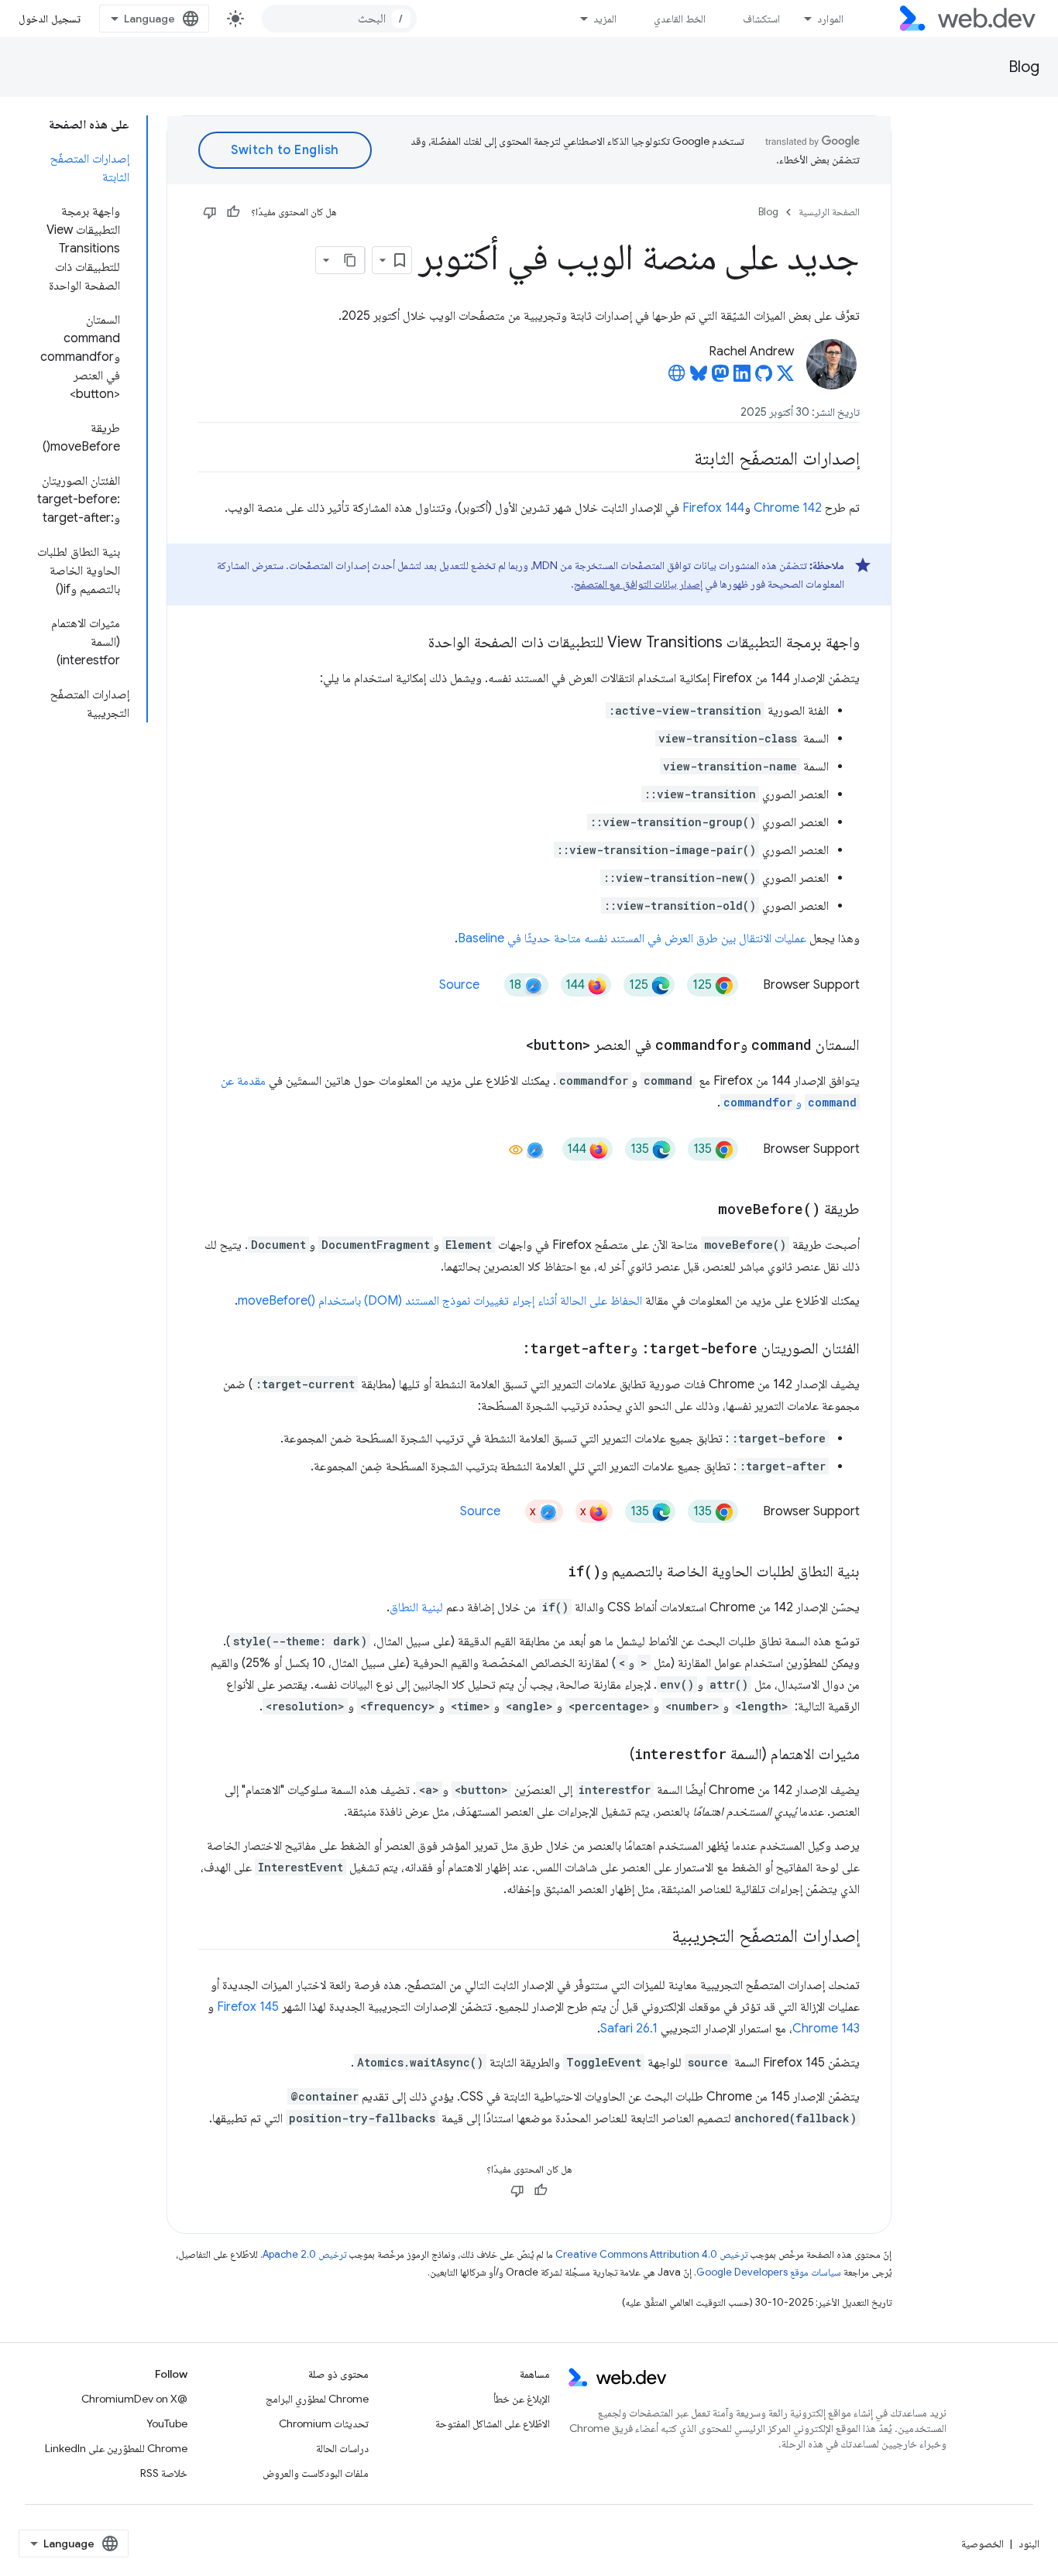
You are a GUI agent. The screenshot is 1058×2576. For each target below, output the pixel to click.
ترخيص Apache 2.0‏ (304, 2254)
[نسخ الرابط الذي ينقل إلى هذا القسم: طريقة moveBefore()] (704, 1210)
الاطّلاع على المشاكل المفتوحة (493, 2423)
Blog (1024, 67)
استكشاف (761, 19)
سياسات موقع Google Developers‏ (769, 2272)
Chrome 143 (826, 2029)
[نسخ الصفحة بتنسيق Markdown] (351, 260)
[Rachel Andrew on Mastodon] (720, 378)
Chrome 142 (788, 508)
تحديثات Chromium (324, 2423)
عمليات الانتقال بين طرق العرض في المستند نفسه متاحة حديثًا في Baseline (632, 938)
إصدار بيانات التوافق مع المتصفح (638, 584)
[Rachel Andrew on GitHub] (764, 378)
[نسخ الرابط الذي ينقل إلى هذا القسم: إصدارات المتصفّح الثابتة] (680, 460)
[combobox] (339, 19)
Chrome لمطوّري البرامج (317, 2399)
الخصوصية (982, 2543)
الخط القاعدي (680, 19)
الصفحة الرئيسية (829, 212)
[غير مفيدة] (210, 212)
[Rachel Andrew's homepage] (677, 378)
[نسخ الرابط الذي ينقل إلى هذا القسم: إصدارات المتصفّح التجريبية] (658, 1937)
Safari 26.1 (629, 2029)
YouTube (167, 2423)
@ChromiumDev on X (134, 2399)
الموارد (830, 19)
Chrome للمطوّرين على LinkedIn (116, 2448)
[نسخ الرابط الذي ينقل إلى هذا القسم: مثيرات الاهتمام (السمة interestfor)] (616, 1755)
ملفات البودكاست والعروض (316, 2473)
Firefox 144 (713, 508)
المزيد (605, 19)
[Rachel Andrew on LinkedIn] (742, 378)
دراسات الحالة (342, 2448)
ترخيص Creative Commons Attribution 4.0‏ (651, 2254)
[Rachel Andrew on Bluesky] (699, 378)
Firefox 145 (248, 2007)
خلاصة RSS (164, 2473)
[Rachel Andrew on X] (785, 378)
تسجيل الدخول (50, 19)
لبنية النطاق (416, 1607)
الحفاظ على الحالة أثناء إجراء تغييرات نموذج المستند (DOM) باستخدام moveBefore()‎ (440, 1301)
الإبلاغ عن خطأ (522, 2399)
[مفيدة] (233, 212)
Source (459, 985)
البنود (1029, 2543)
